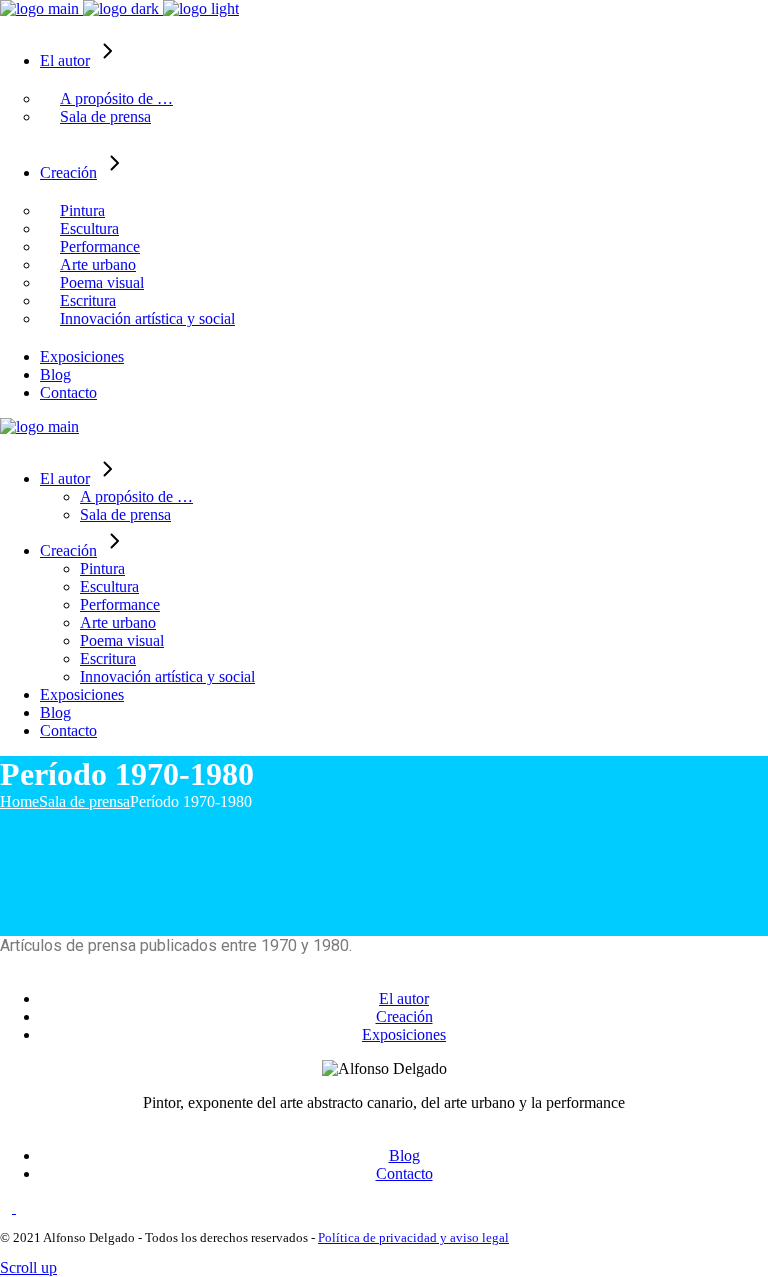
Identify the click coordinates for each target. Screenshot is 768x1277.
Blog (404, 1155)
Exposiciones (404, 1034)
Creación (404, 1016)
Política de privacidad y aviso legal (413, 1237)
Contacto (404, 1173)
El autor (404, 998)
